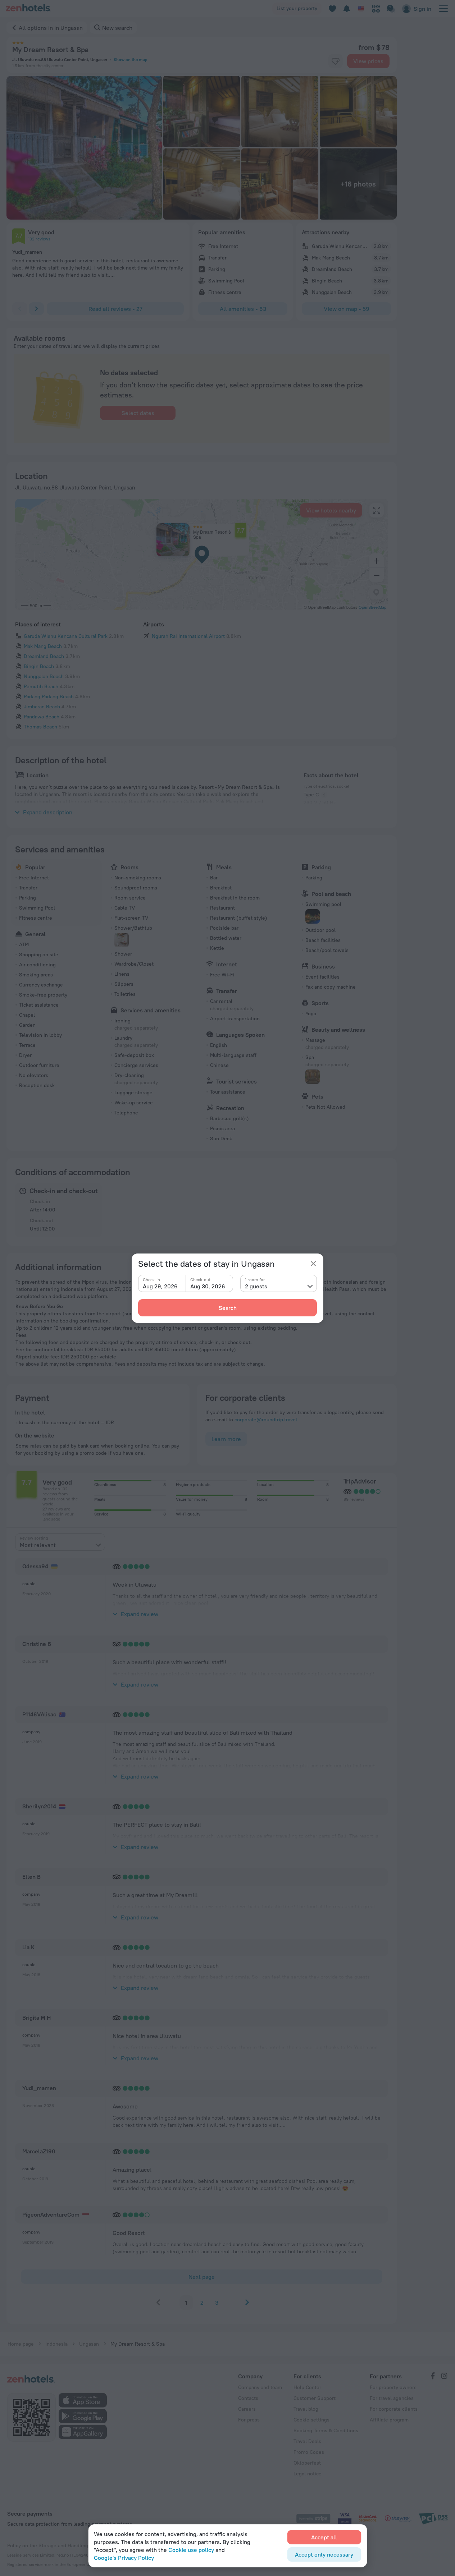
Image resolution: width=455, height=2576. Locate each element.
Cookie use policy (191, 2550)
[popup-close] (313, 1264)
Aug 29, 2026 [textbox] (160, 1286)
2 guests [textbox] (256, 1286)
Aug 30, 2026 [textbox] (208, 1286)
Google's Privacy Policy (124, 2558)
